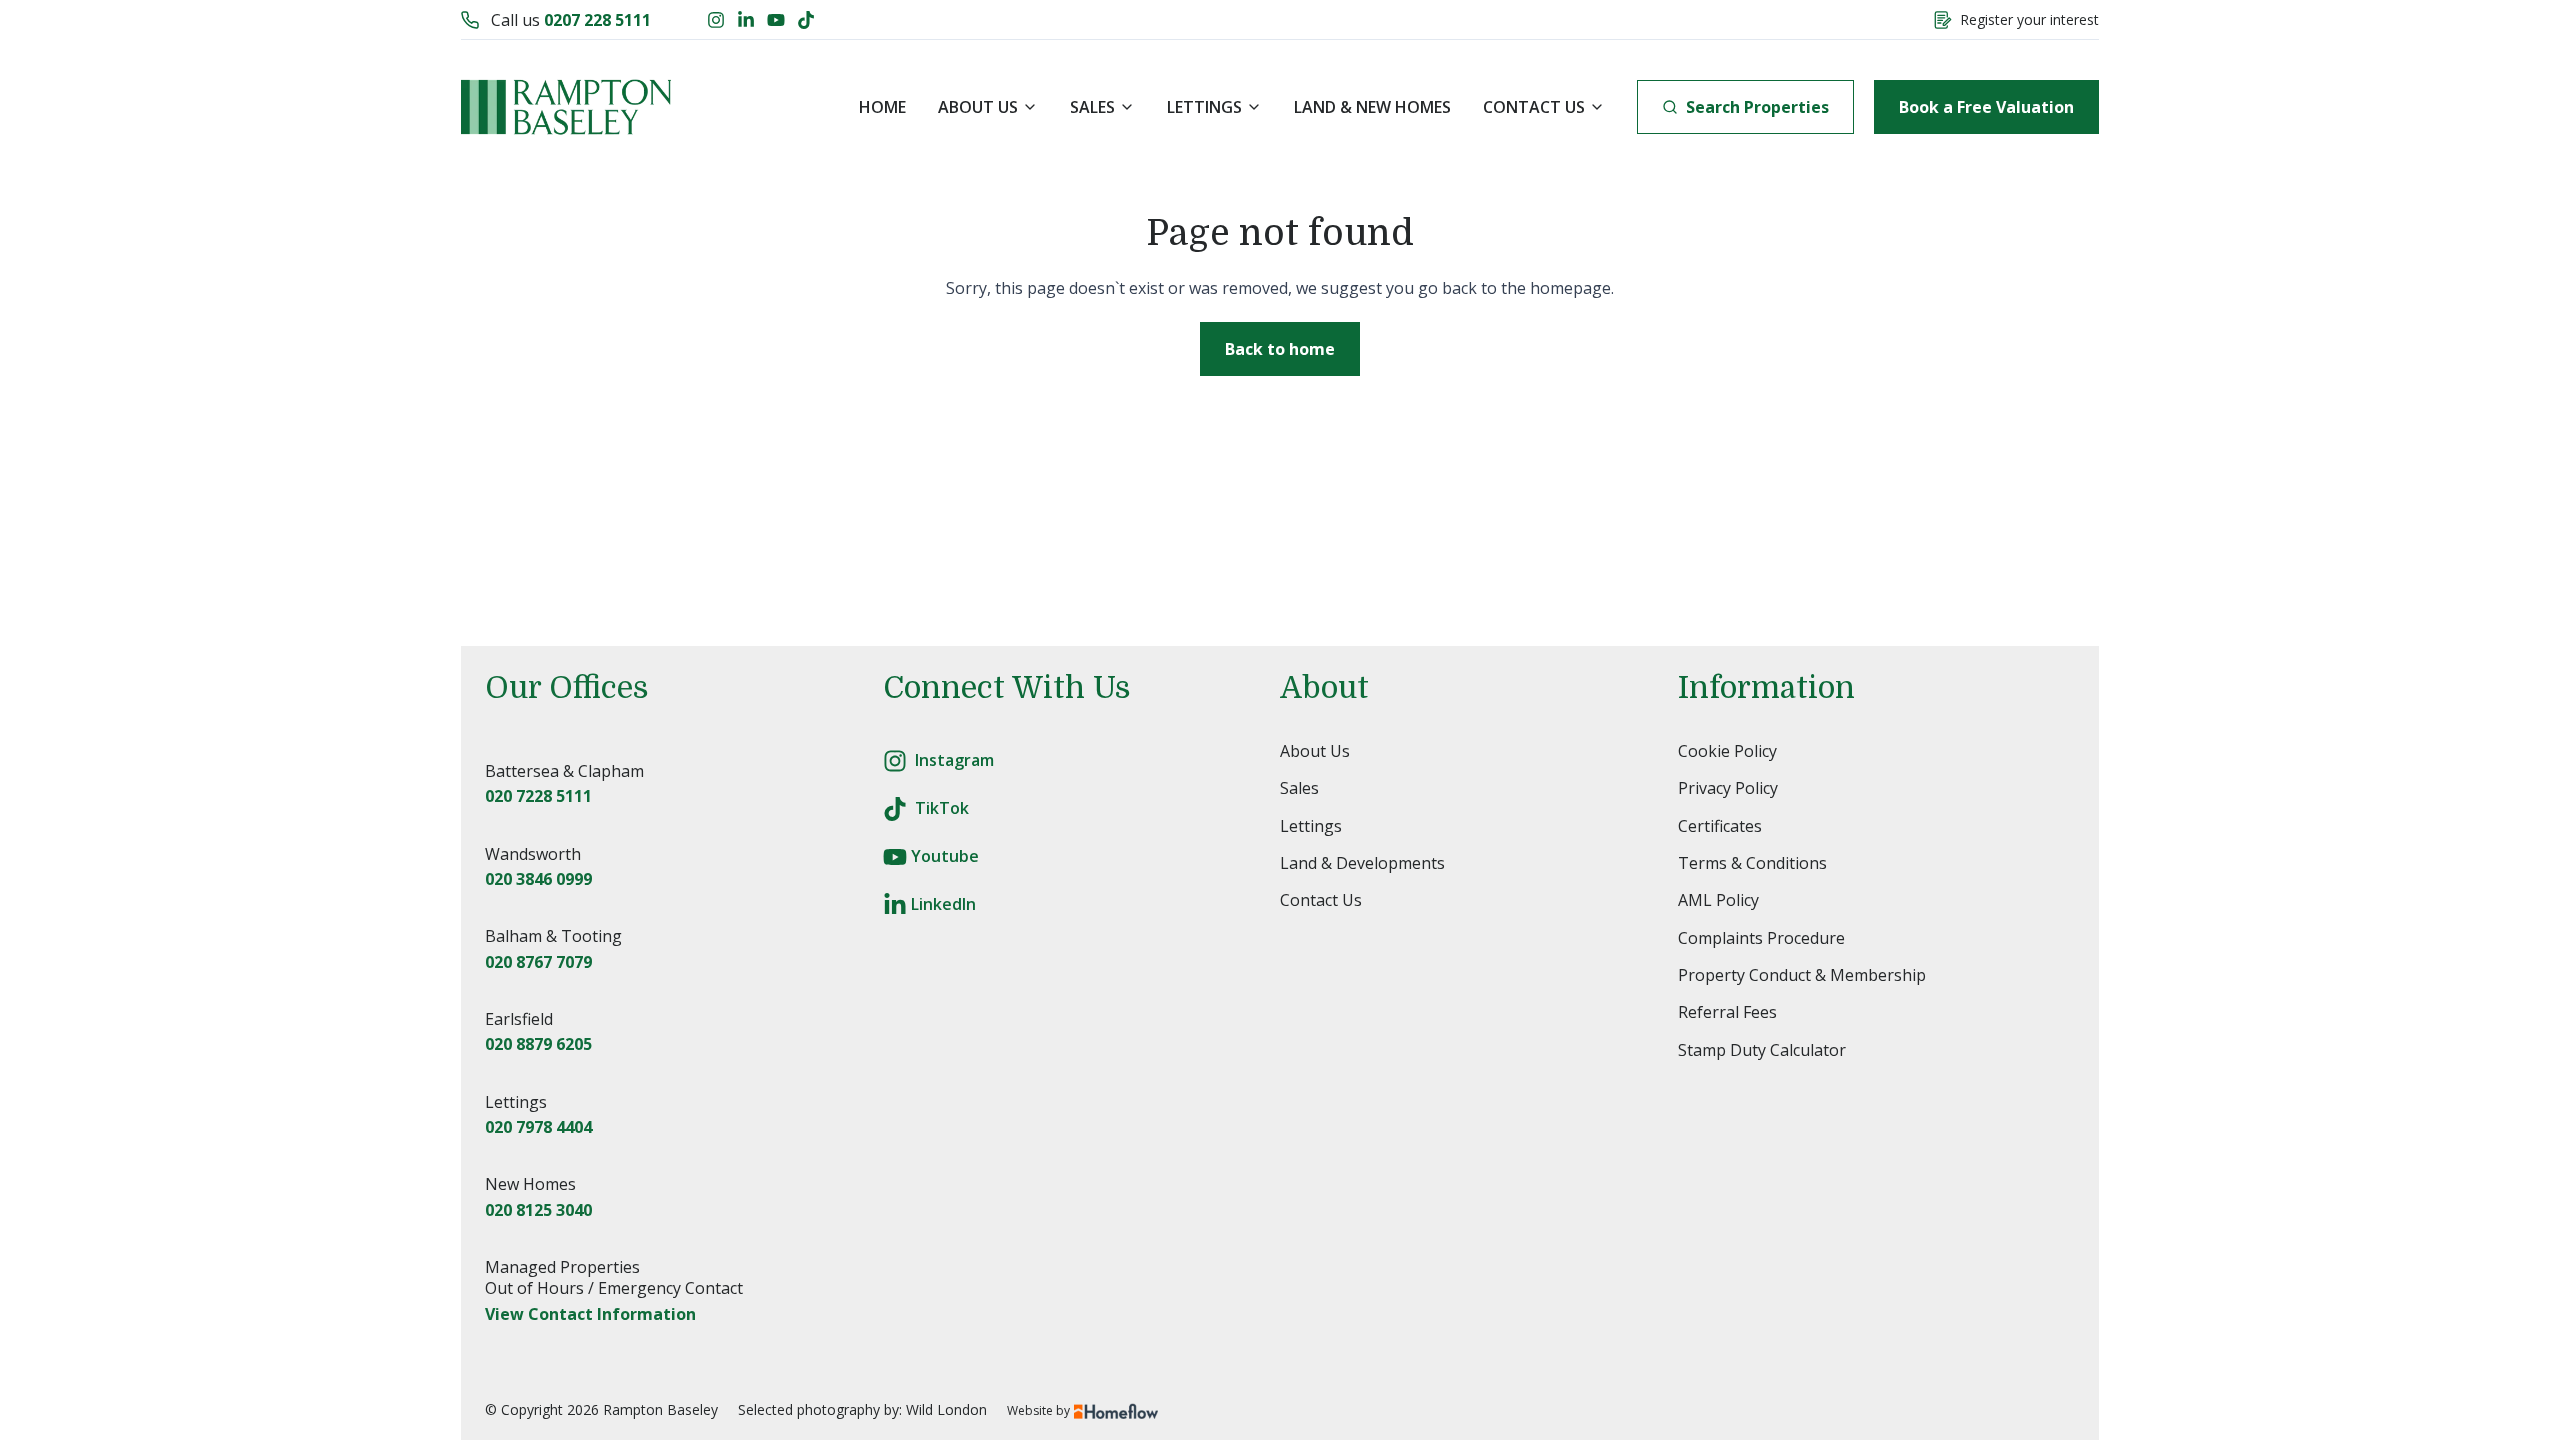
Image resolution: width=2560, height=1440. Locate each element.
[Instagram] (716, 20)
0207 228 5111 (597, 20)
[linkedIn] (895, 905)
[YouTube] (776, 20)
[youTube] (895, 857)
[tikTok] (895, 809)
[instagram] (895, 761)
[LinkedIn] (746, 20)
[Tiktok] (806, 20)
